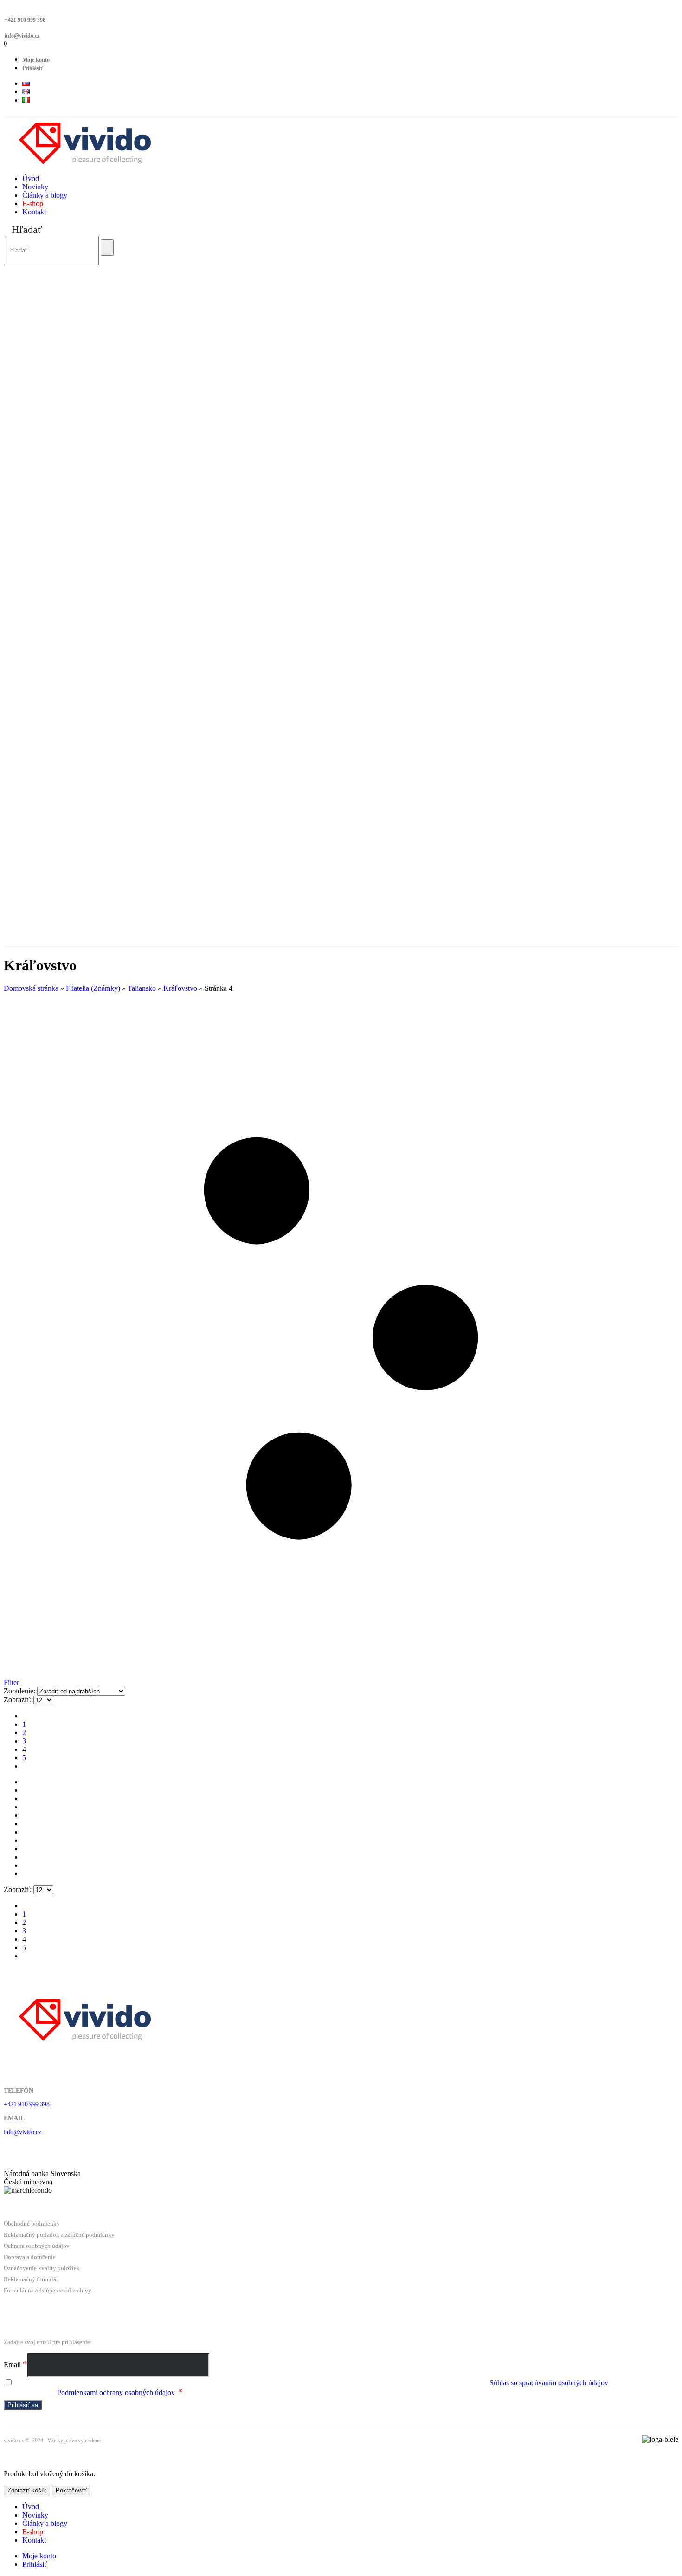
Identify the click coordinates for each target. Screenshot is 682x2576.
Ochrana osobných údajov (37, 2246)
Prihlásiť (33, 68)
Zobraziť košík (27, 2490)
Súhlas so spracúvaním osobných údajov (549, 2383)
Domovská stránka (31, 988)
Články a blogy (45, 195)
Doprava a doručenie (30, 2257)
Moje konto (36, 60)
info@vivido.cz (22, 36)
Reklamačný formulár (31, 2279)
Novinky (35, 187)
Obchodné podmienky (32, 2224)
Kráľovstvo (180, 988)
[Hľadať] (107, 248)
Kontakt (34, 212)
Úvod (31, 178)
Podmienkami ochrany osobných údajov (116, 2392)
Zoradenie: (20, 1691)
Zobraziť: (19, 1700)
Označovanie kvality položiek (42, 2268)
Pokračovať (71, 2490)
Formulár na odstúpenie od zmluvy (48, 2290)
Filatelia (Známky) (93, 988)
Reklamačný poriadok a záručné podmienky (59, 2235)
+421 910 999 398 (25, 20)
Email (16, 2365)
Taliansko (142, 988)
